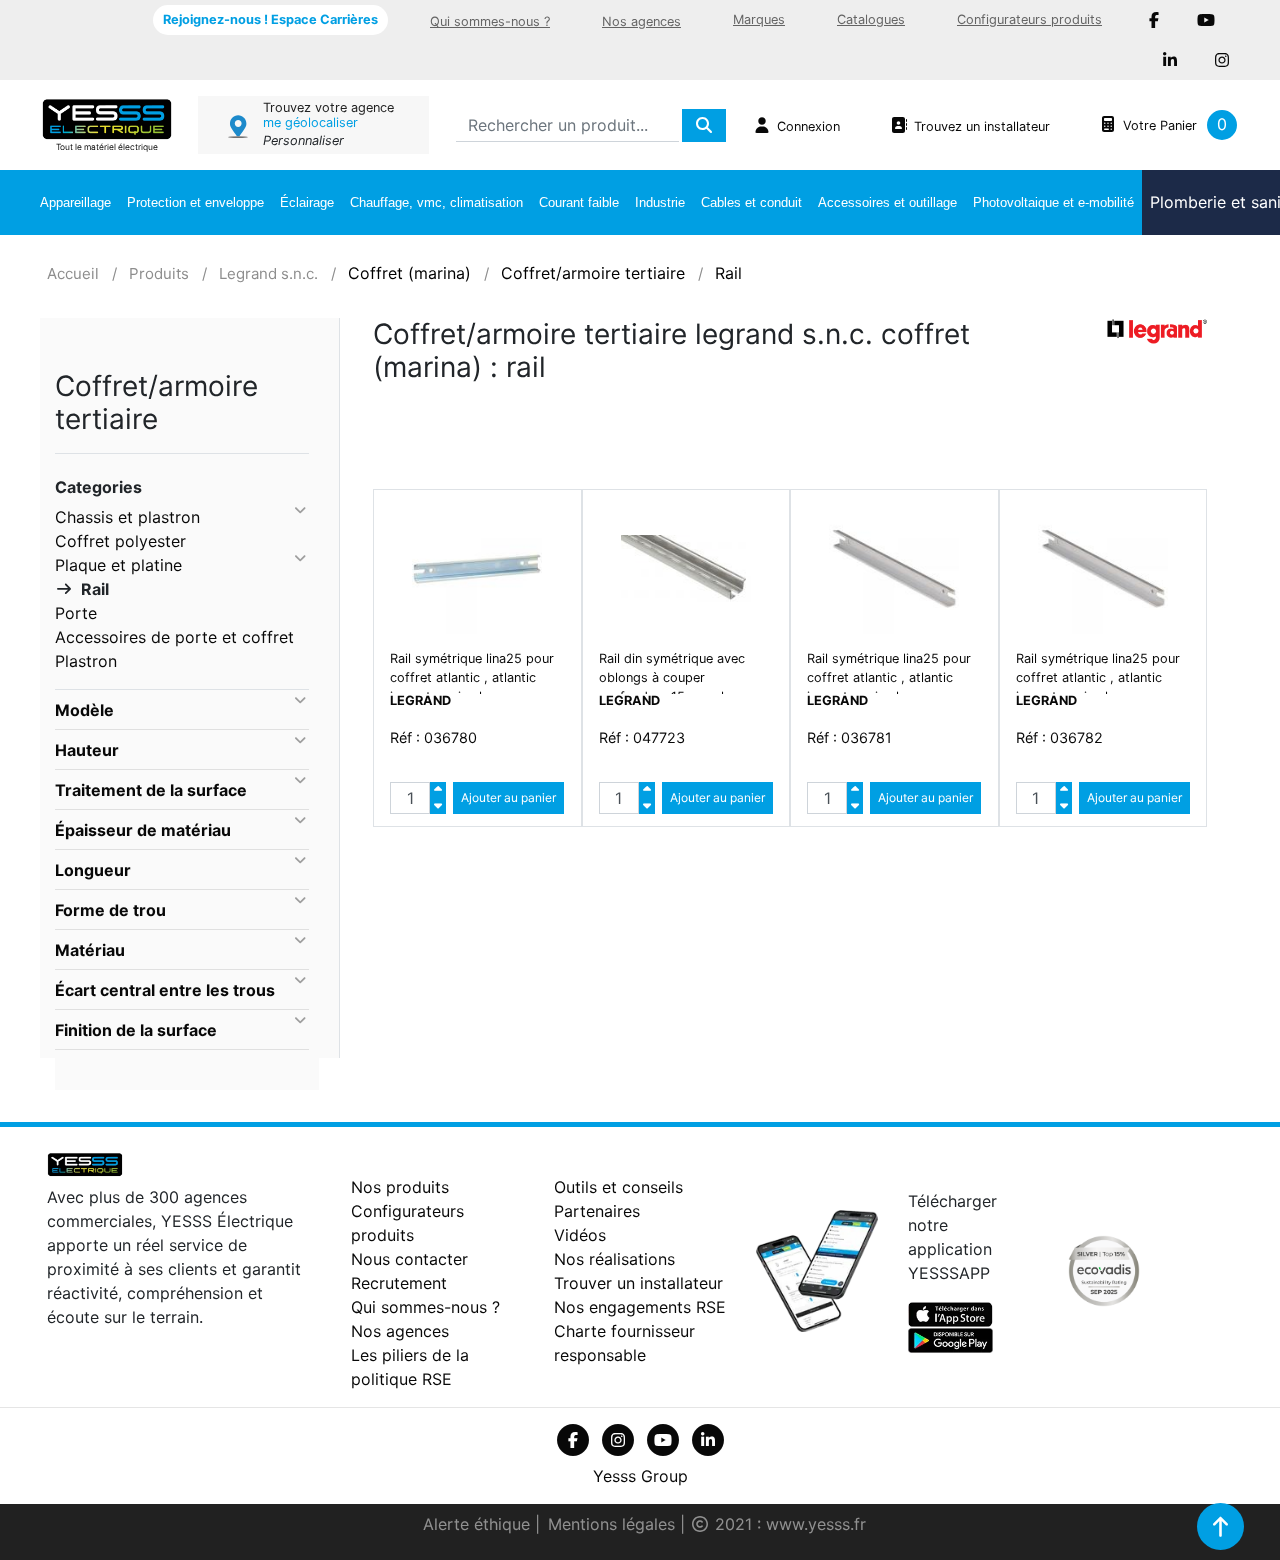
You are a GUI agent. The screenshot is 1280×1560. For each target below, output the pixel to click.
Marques (759, 19)
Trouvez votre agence (328, 107)
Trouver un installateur (638, 1283)
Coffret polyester (120, 541)
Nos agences (641, 21)
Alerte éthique (479, 1524)
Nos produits (400, 1187)
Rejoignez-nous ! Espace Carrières (270, 19)
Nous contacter (409, 1259)
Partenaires (597, 1211)
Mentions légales (614, 1524)
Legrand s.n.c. (268, 273)
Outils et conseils (618, 1187)
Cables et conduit (751, 202)
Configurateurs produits (1029, 19)
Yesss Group (640, 1476)
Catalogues (871, 19)
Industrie (660, 202)
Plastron (86, 661)
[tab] (182, 710)
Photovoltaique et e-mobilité (1053, 202)
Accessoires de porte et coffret (174, 637)
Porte (76, 613)
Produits (159, 273)
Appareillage (75, 202)
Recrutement (399, 1283)
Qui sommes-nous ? (490, 21)
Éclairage (307, 202)
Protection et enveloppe (195, 202)
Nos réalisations (614, 1259)
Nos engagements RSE (640, 1307)
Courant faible (579, 202)
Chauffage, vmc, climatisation (436, 202)
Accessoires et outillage (887, 202)
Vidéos (580, 1235)
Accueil (73, 273)
